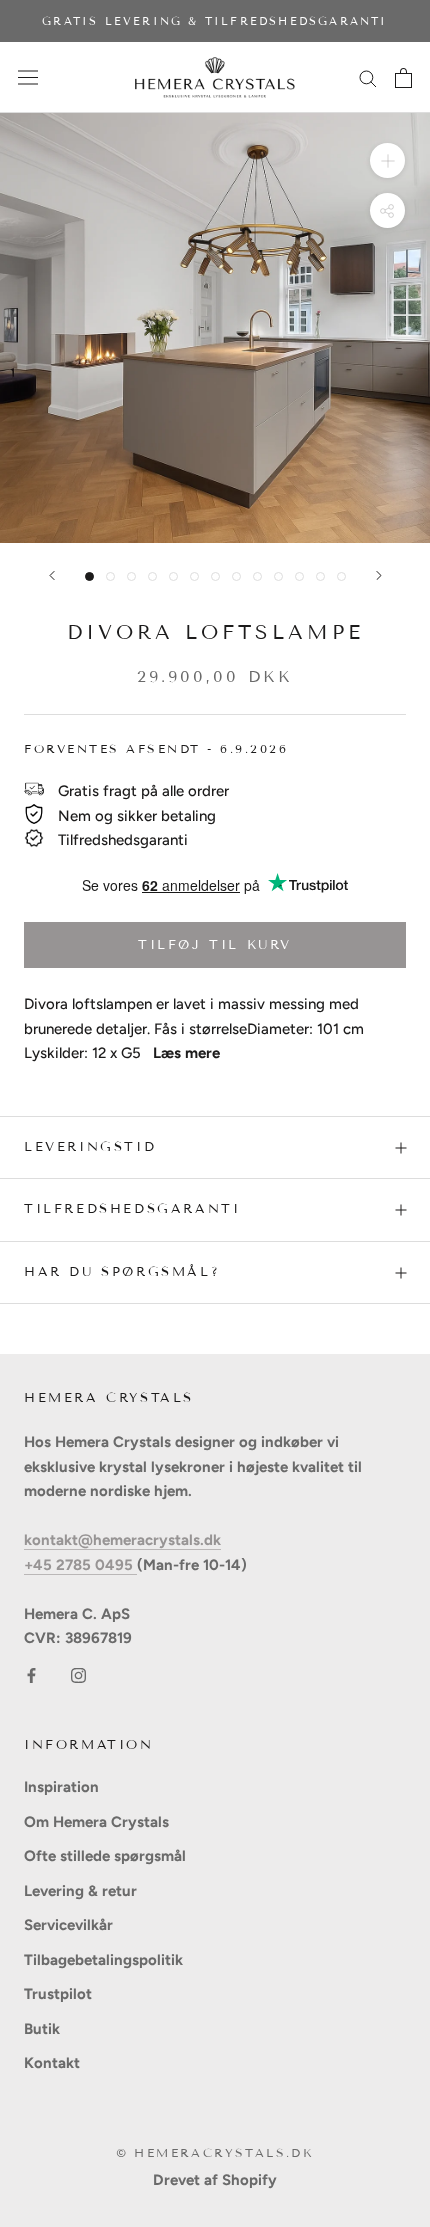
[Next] (379, 575)
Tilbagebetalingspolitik (103, 1960)
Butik (42, 2029)
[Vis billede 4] (152, 576)
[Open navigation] (28, 78)
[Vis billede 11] (299, 576)
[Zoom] (387, 160)
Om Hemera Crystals (96, 1822)
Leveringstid (90, 1147)
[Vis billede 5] (173, 576)
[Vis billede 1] (89, 576)
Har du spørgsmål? (122, 1272)
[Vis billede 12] (320, 576)
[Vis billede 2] (110, 576)
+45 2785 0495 (80, 1565)
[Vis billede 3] (131, 576)
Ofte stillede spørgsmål (105, 1856)
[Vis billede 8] (236, 576)
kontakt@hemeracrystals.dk (122, 1540)
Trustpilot (58, 1994)
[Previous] (52, 575)
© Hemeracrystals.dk (215, 2152)
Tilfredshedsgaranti (132, 1209)
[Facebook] (31, 1674)
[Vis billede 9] (257, 576)
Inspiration (61, 1787)
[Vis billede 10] (278, 576)
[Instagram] (78, 1674)
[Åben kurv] (403, 78)
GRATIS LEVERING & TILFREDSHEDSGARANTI (214, 21)
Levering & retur (80, 1891)
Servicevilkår (68, 1925)
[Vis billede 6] (194, 576)
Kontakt (52, 2063)
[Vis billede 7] (215, 576)
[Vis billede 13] (341, 576)
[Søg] (368, 77)
